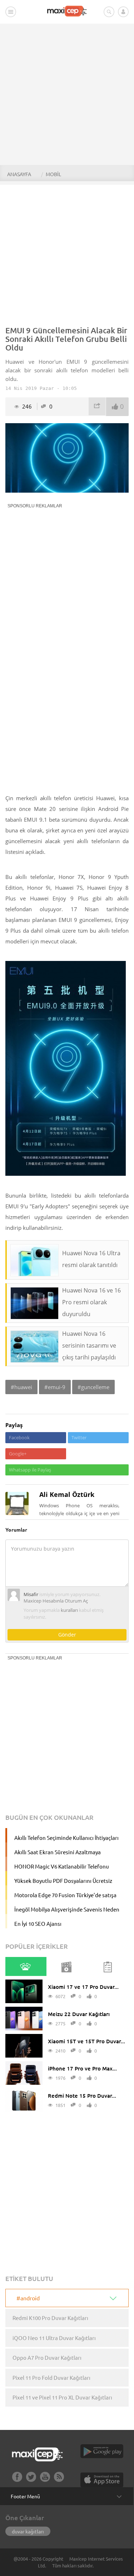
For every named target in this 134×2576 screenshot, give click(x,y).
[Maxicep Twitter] (31, 2480)
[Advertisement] (67, 94)
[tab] (26, 1966)
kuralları (69, 1610)
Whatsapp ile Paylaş (30, 1470)
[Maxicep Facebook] (17, 2480)
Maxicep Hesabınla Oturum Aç (56, 1601)
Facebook (19, 1437)
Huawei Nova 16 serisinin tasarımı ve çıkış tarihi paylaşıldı (89, 1345)
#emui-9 (55, 1387)
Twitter (79, 1437)
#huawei (21, 1387)
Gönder (67, 1635)
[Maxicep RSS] (59, 2480)
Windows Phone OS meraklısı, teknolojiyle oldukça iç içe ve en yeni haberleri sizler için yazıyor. (79, 1513)
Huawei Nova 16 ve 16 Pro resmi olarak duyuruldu (91, 1302)
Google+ (18, 1454)
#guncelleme (93, 1387)
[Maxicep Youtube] (45, 2480)
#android (28, 2298)
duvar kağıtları (28, 2531)
